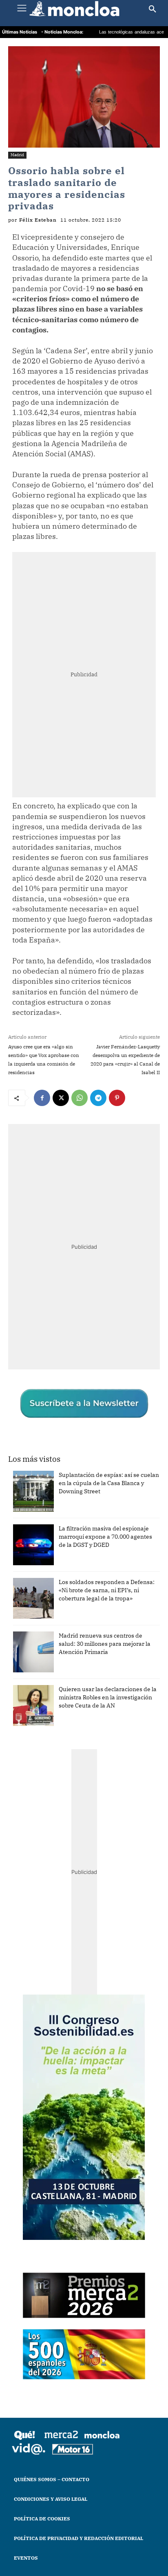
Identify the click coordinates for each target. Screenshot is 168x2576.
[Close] (152, 1199)
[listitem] (84, 1345)
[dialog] (84, 1288)
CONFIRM (53, 1365)
